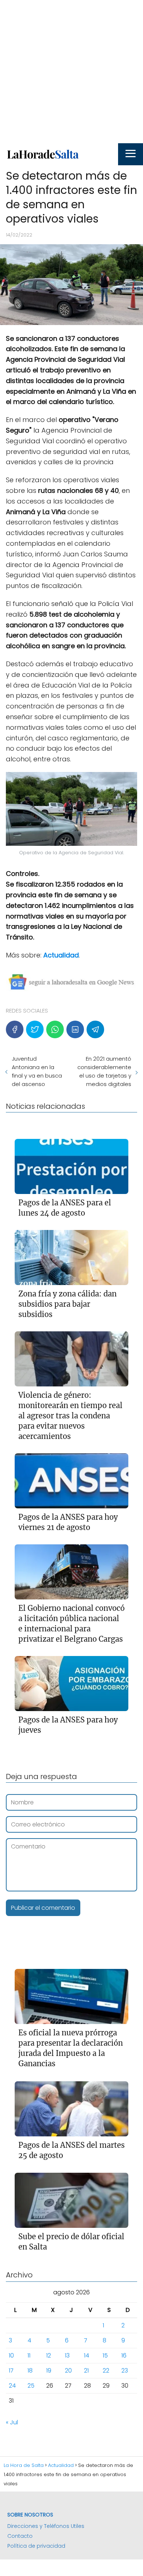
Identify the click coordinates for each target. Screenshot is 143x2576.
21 (86, 2371)
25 (31, 2386)
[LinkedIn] (75, 1029)
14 (87, 2355)
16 (124, 2355)
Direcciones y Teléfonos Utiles (46, 2526)
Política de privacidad (36, 2546)
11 (29, 2355)
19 (49, 2371)
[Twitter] (35, 1029)
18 (30, 2371)
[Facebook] (15, 1029)
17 (11, 2371)
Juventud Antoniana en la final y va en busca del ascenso (37, 1071)
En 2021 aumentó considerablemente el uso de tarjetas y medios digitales (104, 1071)
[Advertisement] (71, 72)
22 (106, 2371)
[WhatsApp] (55, 1029)
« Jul (12, 2422)
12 (49, 2355)
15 (105, 2355)
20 (68, 2371)
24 (12, 2386)
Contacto (20, 2536)
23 (125, 2371)
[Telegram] (95, 1029)
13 (67, 2355)
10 (11, 2355)
